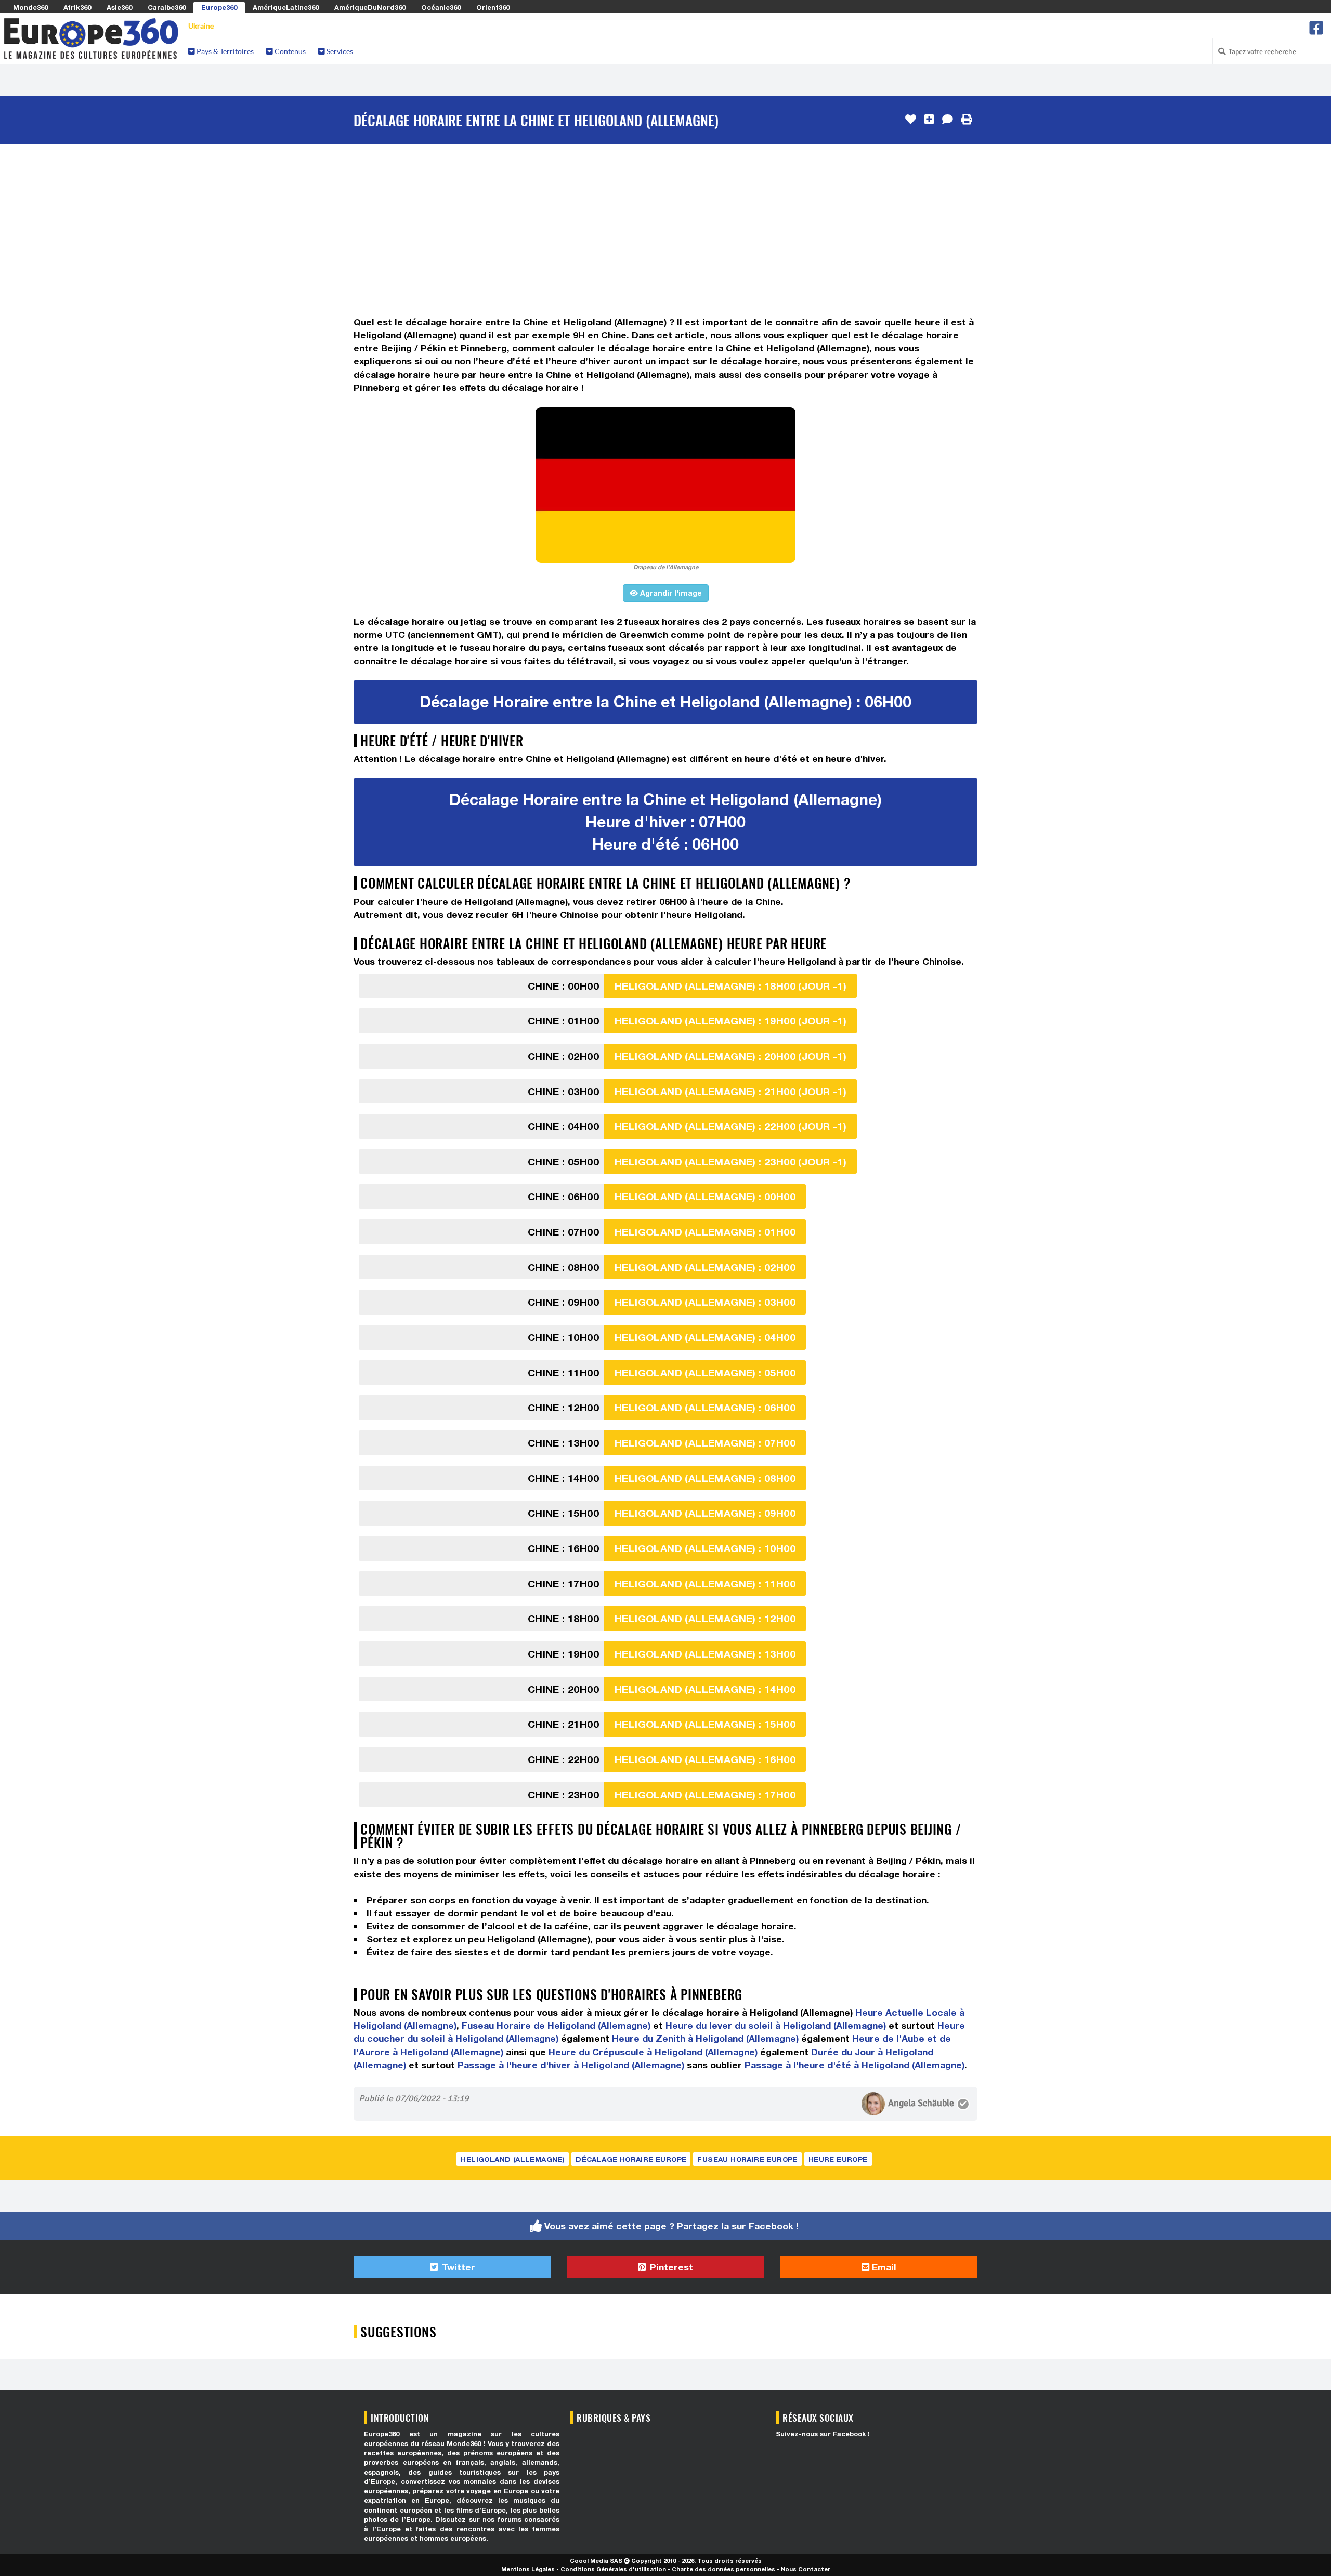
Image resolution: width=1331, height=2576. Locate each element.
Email (883, 2267)
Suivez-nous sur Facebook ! (823, 2434)
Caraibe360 (167, 7)
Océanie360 (441, 7)
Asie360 (119, 7)
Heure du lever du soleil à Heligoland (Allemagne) (776, 2025)
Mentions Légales (528, 2569)
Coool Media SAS (596, 2561)
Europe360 (219, 7)
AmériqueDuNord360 (370, 7)
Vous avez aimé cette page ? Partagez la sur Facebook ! (671, 2226)
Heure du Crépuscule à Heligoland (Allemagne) (653, 2052)
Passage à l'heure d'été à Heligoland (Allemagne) (854, 2065)
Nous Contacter (806, 2569)
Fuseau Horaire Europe (747, 2159)
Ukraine (201, 26)
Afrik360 (77, 7)
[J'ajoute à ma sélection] (929, 120)
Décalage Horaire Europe (631, 2159)
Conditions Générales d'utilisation (613, 2569)
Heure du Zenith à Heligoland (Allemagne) (705, 2038)
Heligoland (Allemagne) (513, 2159)
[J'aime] (911, 120)
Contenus (289, 51)
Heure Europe (838, 2159)
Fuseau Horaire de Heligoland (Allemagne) (556, 2025)
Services (339, 51)
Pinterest (670, 2267)
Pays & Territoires (224, 51)
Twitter (457, 2267)
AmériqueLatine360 (286, 7)
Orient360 (493, 7)
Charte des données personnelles (723, 2569)
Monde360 (30, 7)
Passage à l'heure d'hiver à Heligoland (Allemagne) (571, 2065)
